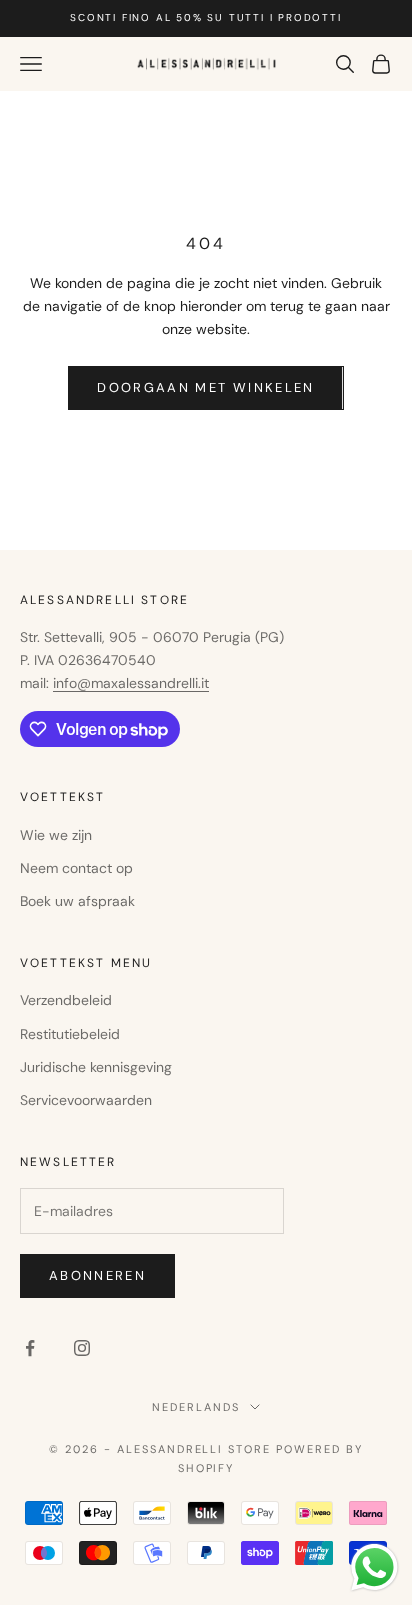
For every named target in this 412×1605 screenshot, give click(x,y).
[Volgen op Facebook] (30, 1348)
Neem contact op (76, 868)
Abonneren (97, 1275)
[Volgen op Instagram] (82, 1348)
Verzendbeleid (66, 1000)
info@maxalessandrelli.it (131, 683)
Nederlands (196, 1407)
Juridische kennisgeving (96, 1067)
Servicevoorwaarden (86, 1100)
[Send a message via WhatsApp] (374, 1567)
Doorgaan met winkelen (205, 387)
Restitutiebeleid (70, 1034)
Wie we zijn (56, 835)
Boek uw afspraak (77, 901)
